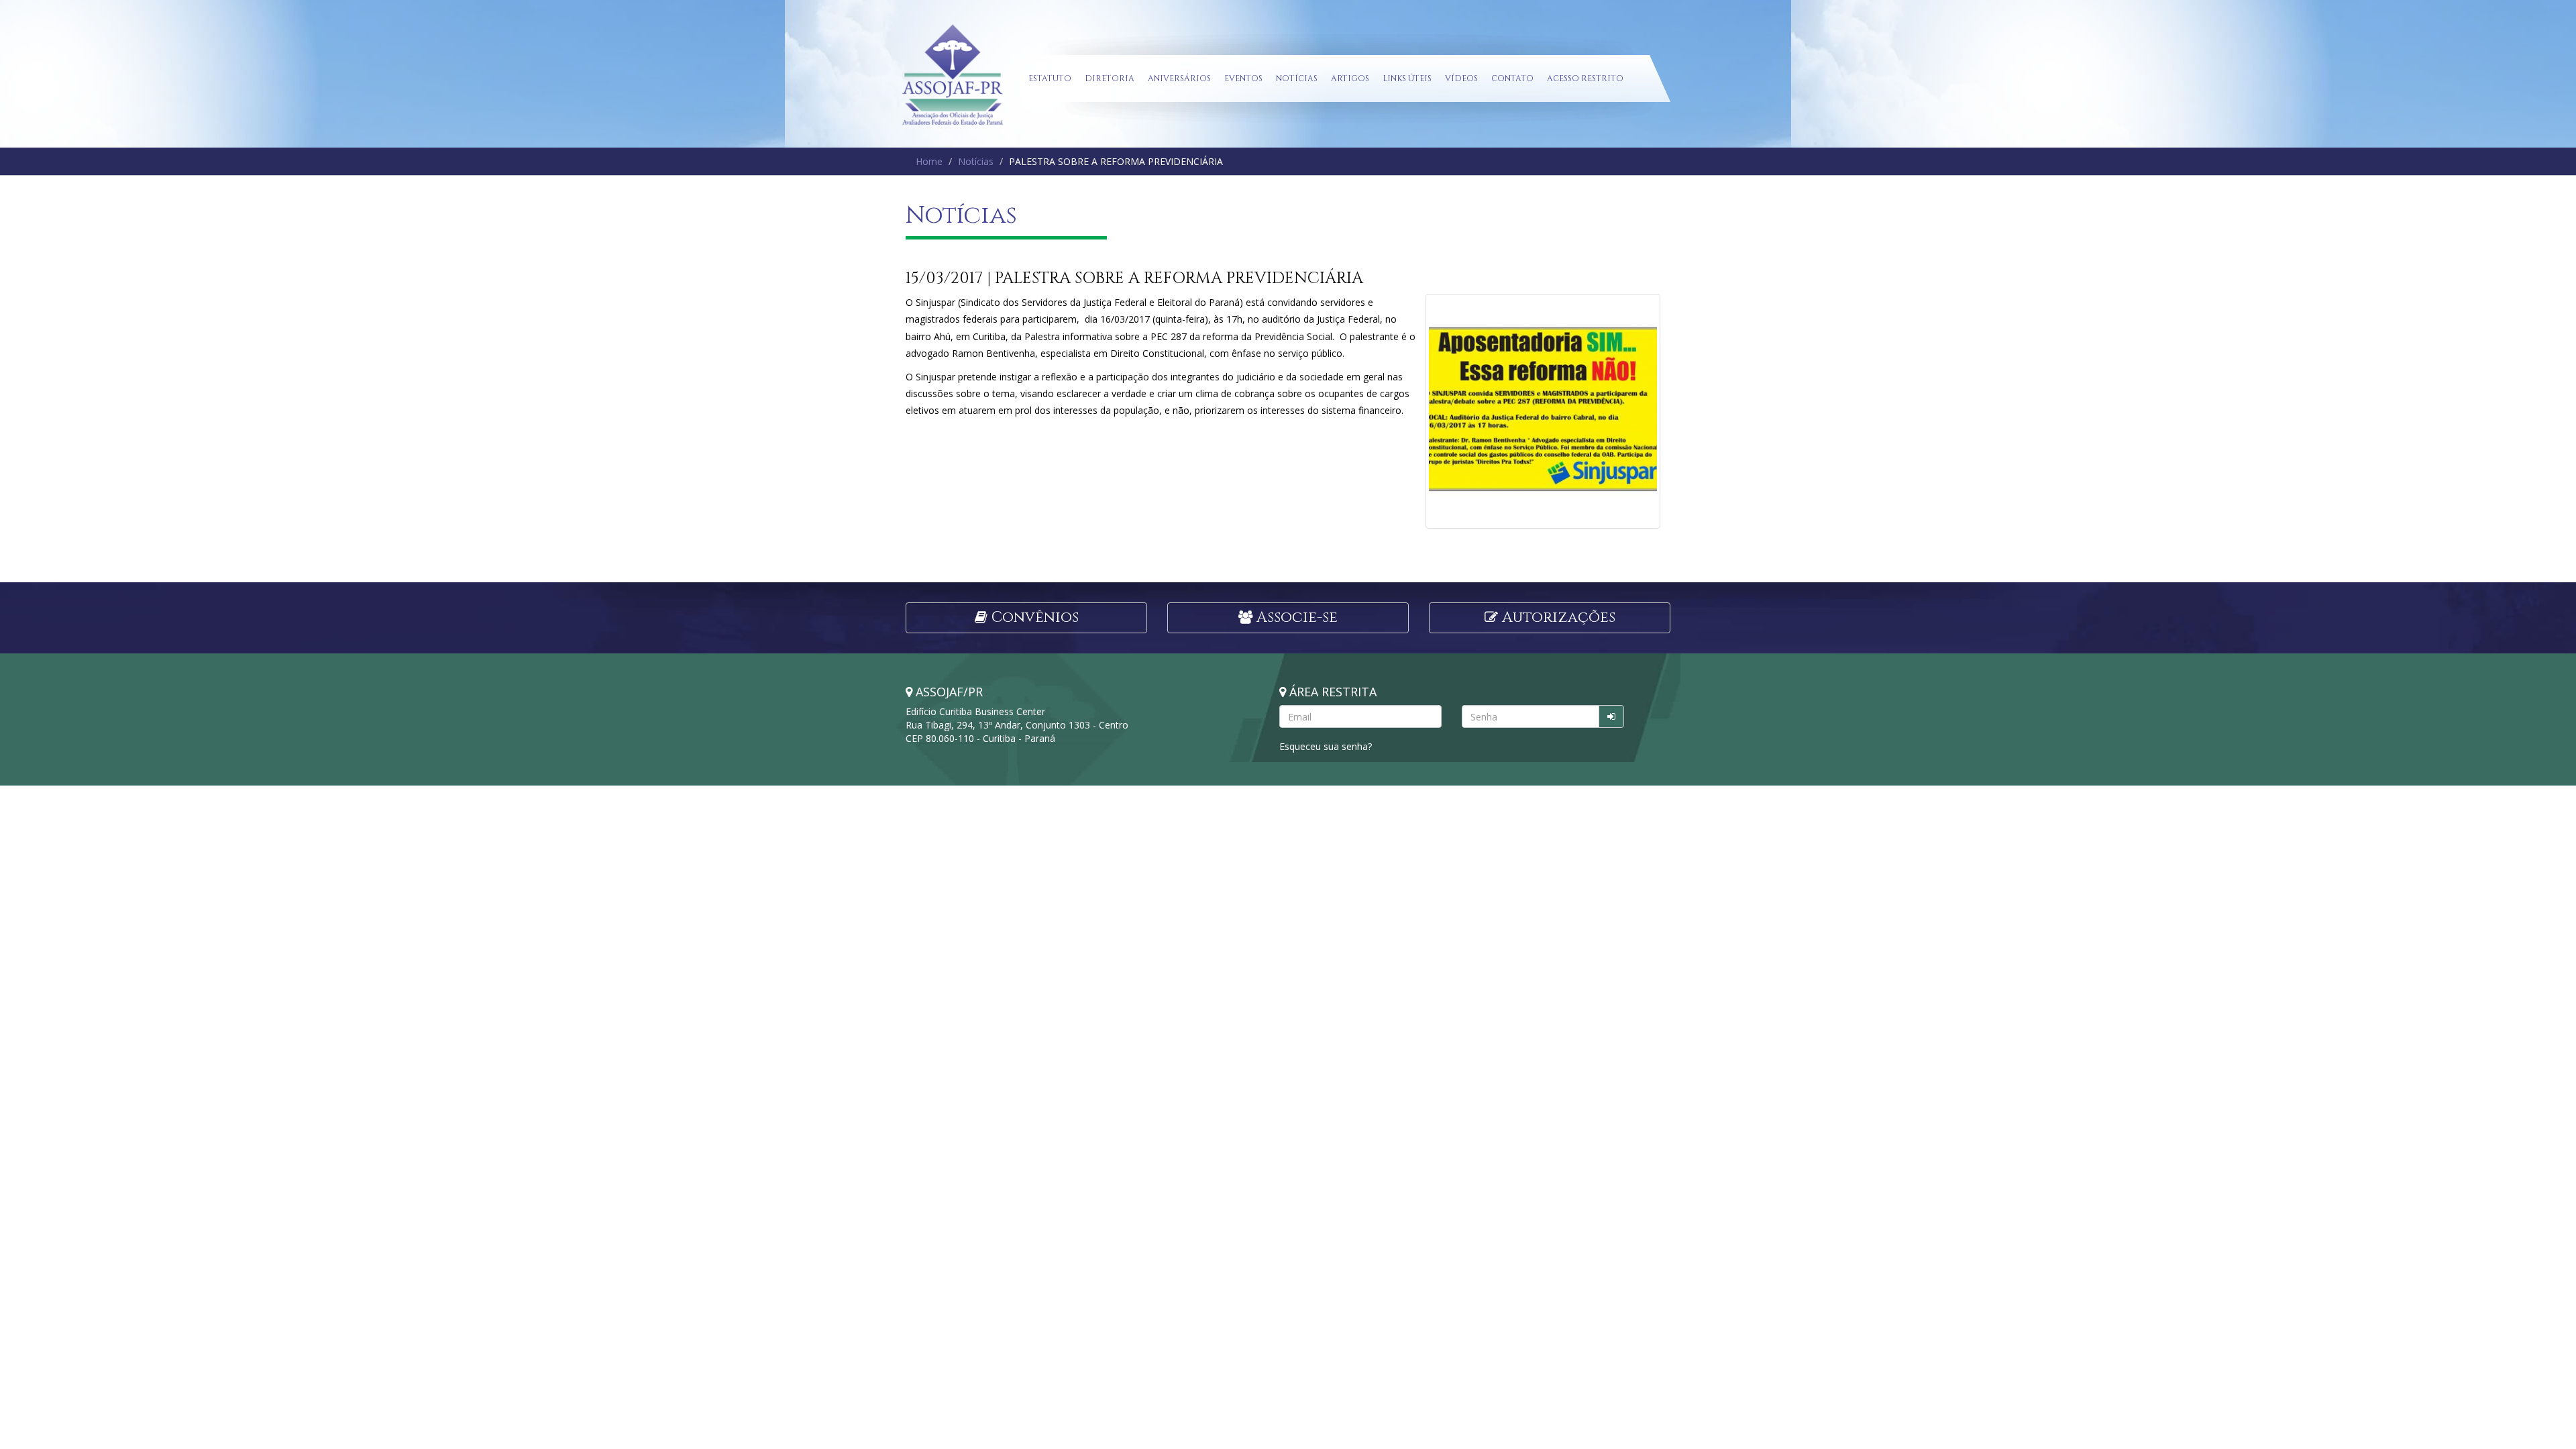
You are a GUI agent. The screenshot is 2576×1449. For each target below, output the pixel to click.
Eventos (1243, 78)
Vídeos (1461, 78)
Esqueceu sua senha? (1326, 746)
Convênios (1033, 618)
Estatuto (1050, 78)
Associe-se (1295, 618)
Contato (1512, 78)
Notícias (1297, 78)
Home (929, 161)
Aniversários (1179, 78)
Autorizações (1557, 618)
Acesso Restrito (1585, 78)
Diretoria (1110, 78)
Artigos (1350, 78)
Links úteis (1407, 78)
